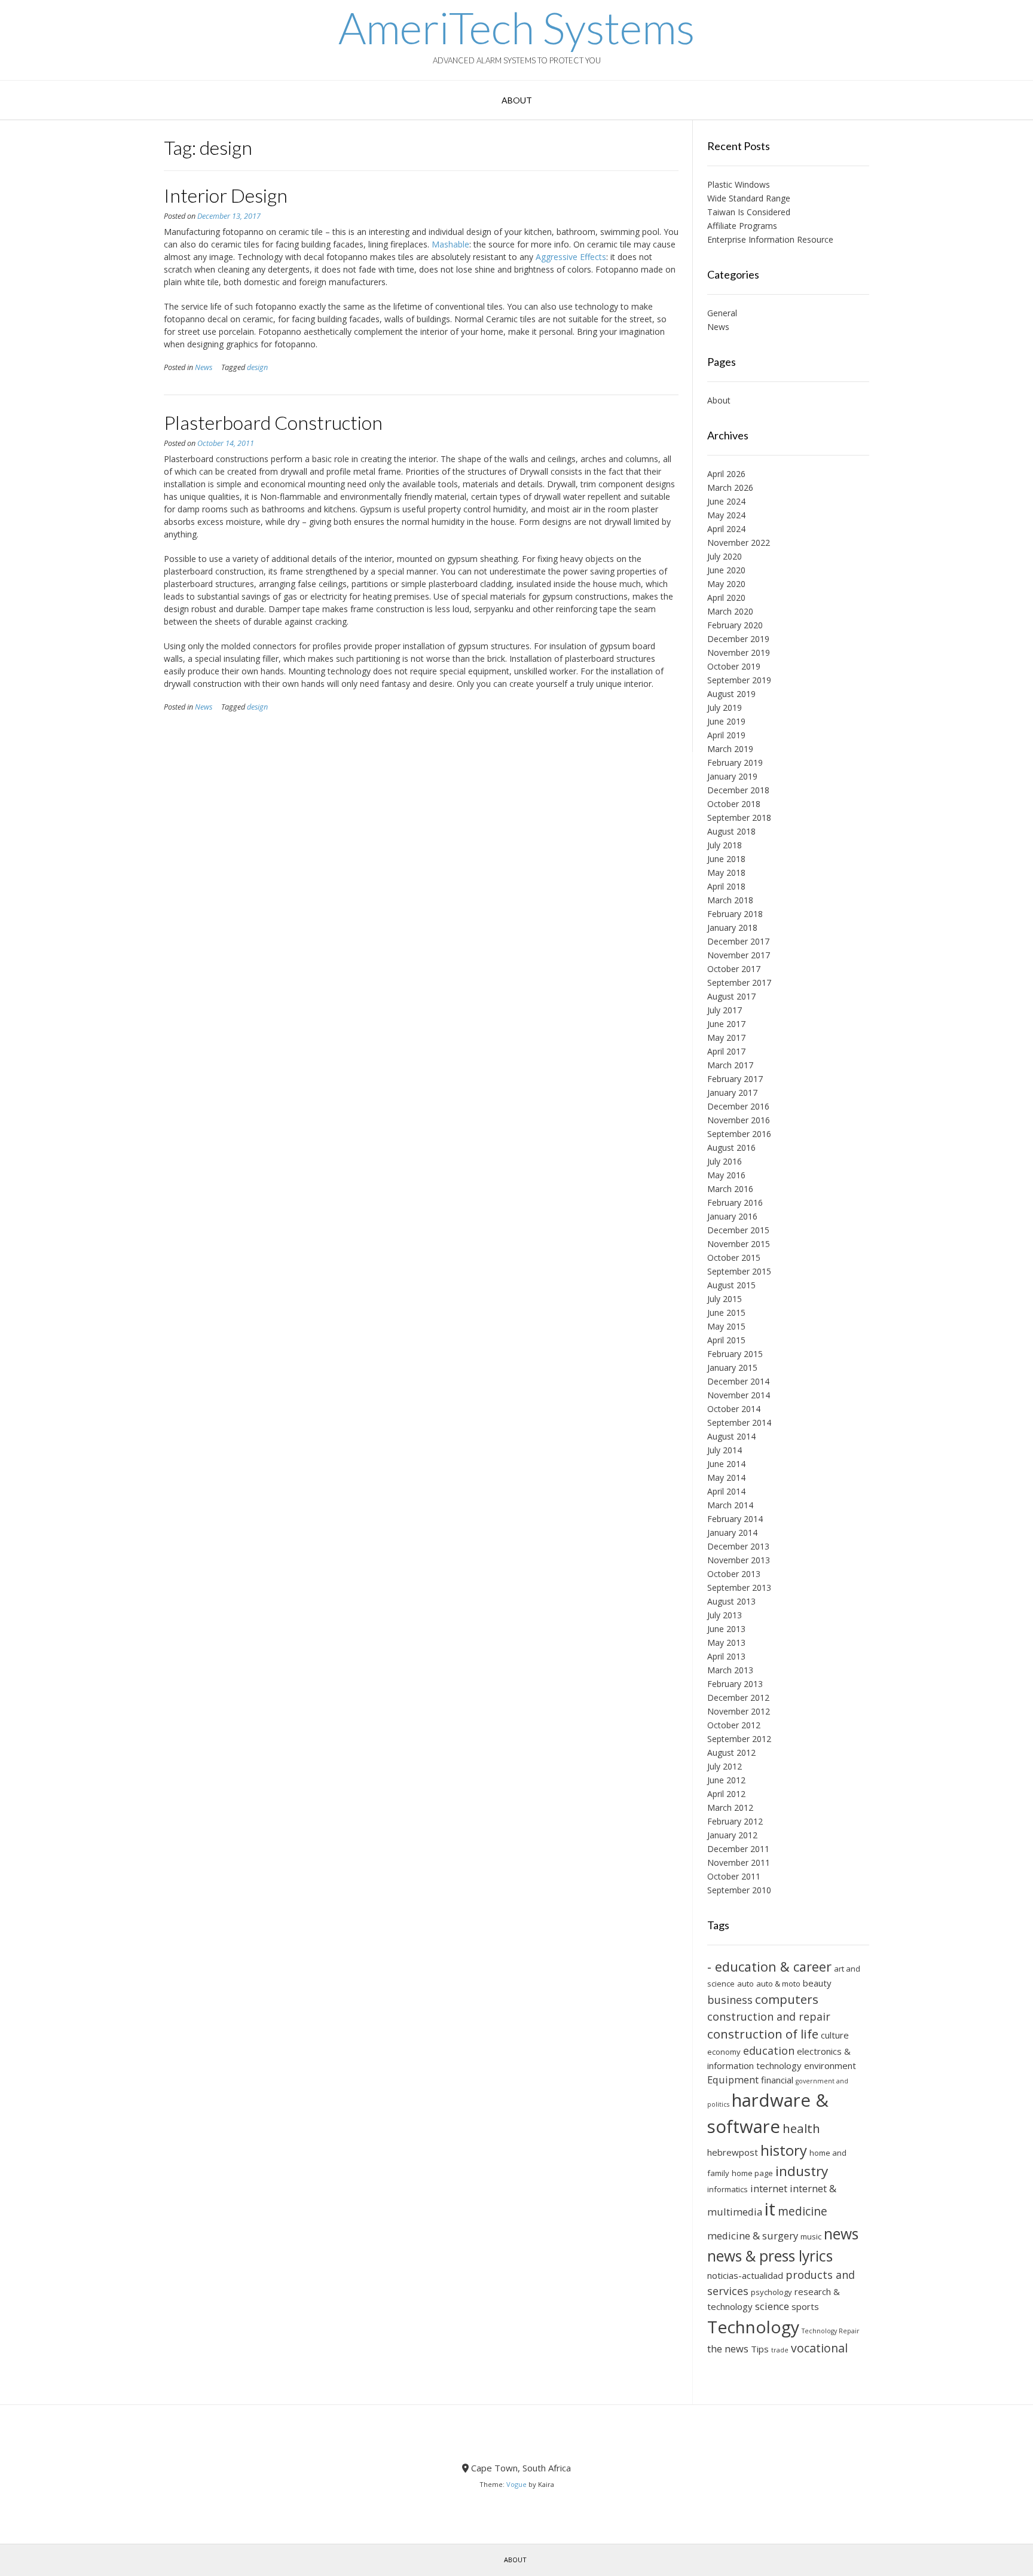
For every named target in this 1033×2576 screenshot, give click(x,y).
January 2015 (732, 1368)
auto (745, 1984)
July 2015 (725, 1299)
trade (780, 2350)
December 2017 (738, 941)
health (801, 2128)
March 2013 (730, 1670)
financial (777, 2080)
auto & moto (778, 1984)
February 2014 (735, 1519)
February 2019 (735, 763)
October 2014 (734, 1409)
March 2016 (730, 1189)
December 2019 (738, 639)
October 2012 (734, 1725)
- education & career (769, 1967)
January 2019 (732, 776)
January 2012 (732, 1835)
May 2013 (726, 1643)
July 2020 (725, 556)
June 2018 (726, 859)
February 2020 (735, 625)
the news (728, 2349)
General (722, 313)
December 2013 (738, 1546)
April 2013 (726, 1656)
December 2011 (738, 1849)
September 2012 (739, 1739)
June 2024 (726, 501)
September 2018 (739, 818)
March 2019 (730, 749)
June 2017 (726, 1024)
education (769, 2051)
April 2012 (726, 1794)
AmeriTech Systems (516, 27)
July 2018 (725, 845)
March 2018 (730, 900)
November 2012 (739, 1711)
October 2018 (734, 804)
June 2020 (726, 570)
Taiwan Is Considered (749, 212)
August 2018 (731, 831)
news (841, 2234)
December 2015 (738, 1230)
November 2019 (739, 653)
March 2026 (730, 488)
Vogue (516, 2484)
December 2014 (738, 1381)
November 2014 (739, 1395)
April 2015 (726, 1340)
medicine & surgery (753, 2236)
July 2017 (725, 1010)
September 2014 (739, 1423)
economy (724, 2052)
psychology (771, 2292)
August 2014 (731, 1436)
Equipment (733, 2080)
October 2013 (734, 1574)
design (257, 367)
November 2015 (739, 1244)
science (772, 2306)
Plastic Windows (739, 184)
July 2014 (725, 1450)
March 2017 (730, 1065)
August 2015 (731, 1285)
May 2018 (726, 873)
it (770, 2209)
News (204, 367)
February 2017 (735, 1079)
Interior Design (226, 195)
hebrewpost (733, 2152)
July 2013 (725, 1615)
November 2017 (739, 955)
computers (787, 1999)
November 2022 (739, 543)
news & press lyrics (770, 2256)
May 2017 (726, 1038)
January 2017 (732, 1093)
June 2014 (726, 1464)
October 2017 (734, 969)
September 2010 (739, 1890)
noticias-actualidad (745, 2275)
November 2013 (739, 1560)
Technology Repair (831, 2331)
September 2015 (739, 1271)
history (784, 2150)
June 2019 (726, 721)
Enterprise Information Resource (770, 239)
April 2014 (726, 1491)
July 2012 (725, 1766)
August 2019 (731, 694)
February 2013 (735, 1684)
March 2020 (730, 611)
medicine (803, 2211)
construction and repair (769, 2016)
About (517, 100)
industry (802, 2171)
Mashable (450, 244)
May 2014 (726, 1478)
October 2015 (734, 1258)
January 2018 (732, 928)
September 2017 (739, 983)
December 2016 (738, 1106)
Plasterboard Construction (273, 422)
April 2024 (726, 529)
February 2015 (735, 1354)
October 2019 (734, 666)
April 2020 (726, 598)
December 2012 (738, 1698)
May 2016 (726, 1175)
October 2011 (734, 1876)
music (811, 2236)
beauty (817, 1983)
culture (835, 2035)
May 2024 (726, 515)
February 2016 (735, 1203)
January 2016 (732, 1216)
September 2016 (739, 1134)
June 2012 (726, 1780)
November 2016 (739, 1120)
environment (830, 2065)
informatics (728, 2189)
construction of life (763, 2034)
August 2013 (731, 1601)
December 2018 (738, 790)
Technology (753, 2327)
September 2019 (739, 680)
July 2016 (725, 1161)
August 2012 (731, 1753)
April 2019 (726, 735)
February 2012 (735, 1821)
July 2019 (725, 708)
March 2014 (730, 1505)
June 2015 (726, 1313)
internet (769, 2188)
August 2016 (731, 1148)
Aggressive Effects (571, 257)
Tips (760, 2349)
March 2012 (730, 1808)
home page (752, 2173)
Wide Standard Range (749, 198)
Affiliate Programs (742, 226)
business (730, 2000)
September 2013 (739, 1588)
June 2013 (726, 1629)
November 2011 (739, 1863)
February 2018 (735, 914)
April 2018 (726, 886)
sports (805, 2306)
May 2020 (726, 584)
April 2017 (726, 1051)
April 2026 (726, 474)
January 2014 (732, 1533)
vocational (819, 2348)
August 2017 (731, 996)
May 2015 (726, 1326)
